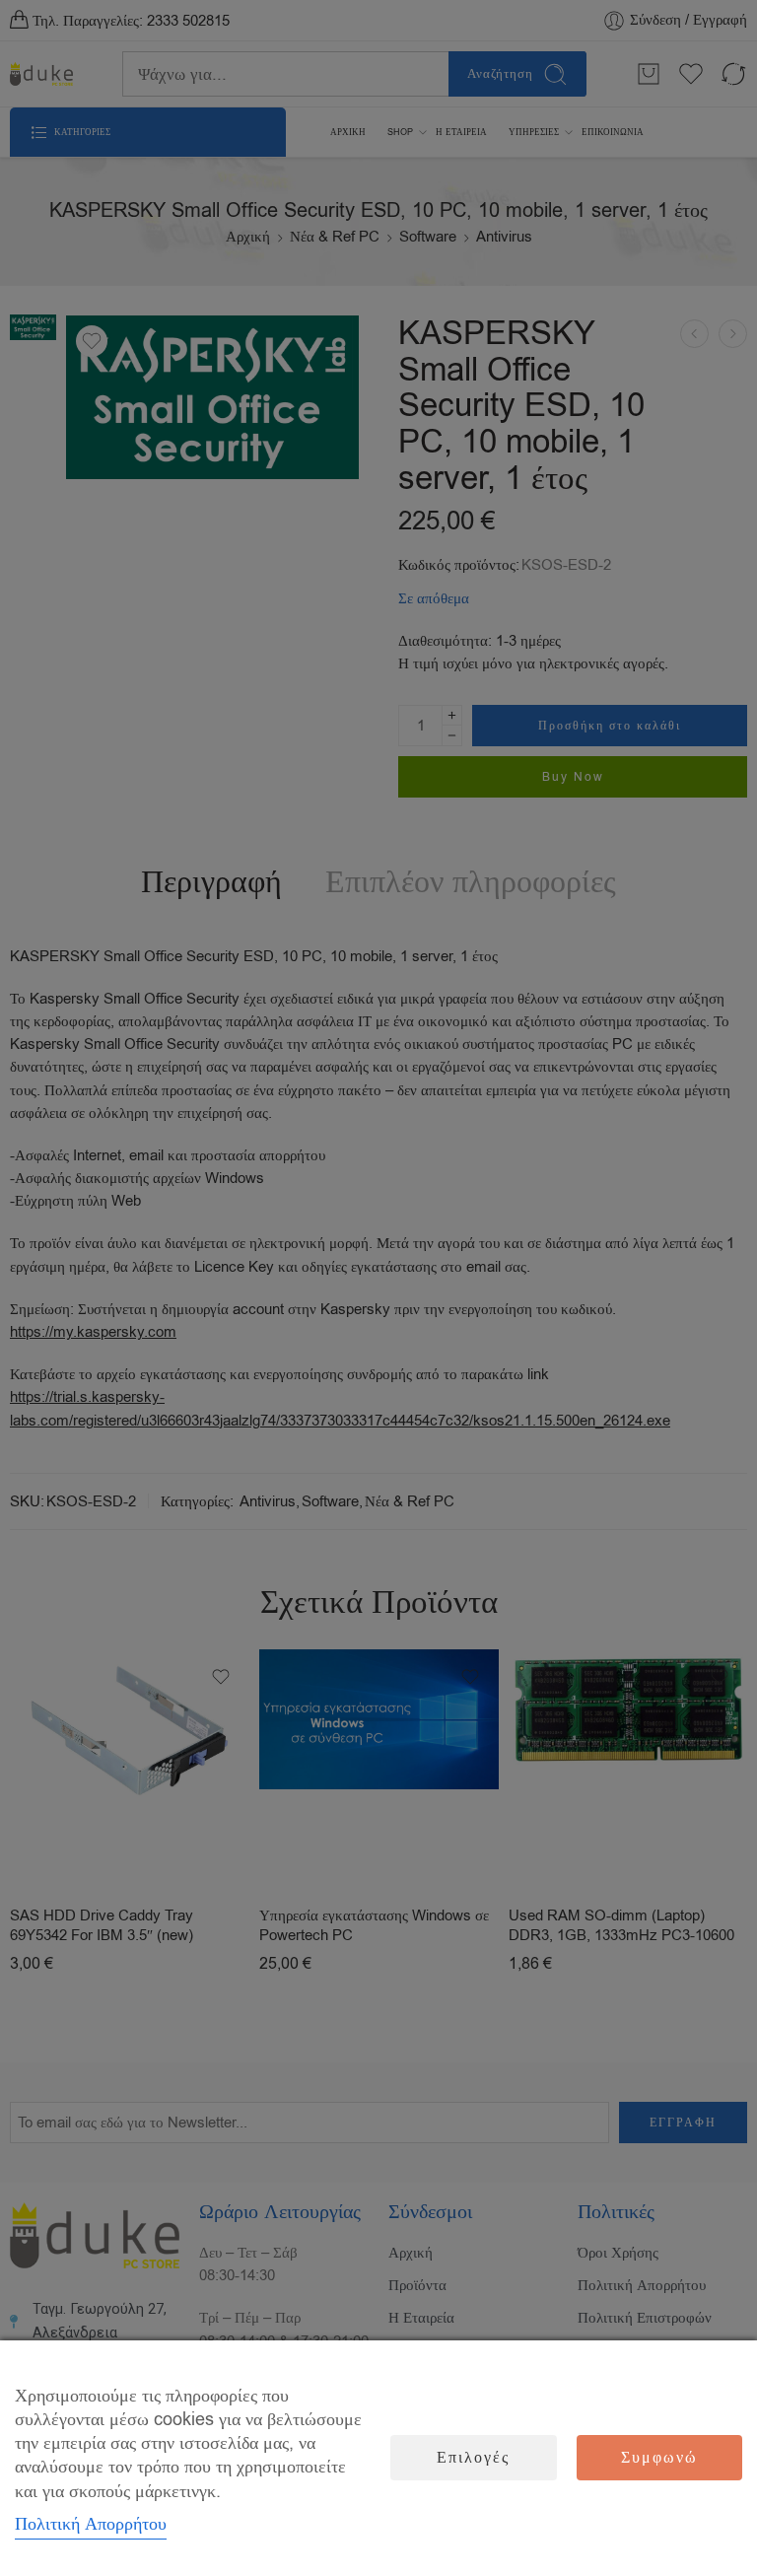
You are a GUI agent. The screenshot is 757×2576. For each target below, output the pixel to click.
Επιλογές (473, 2458)
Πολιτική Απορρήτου (91, 2524)
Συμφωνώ (659, 2458)
